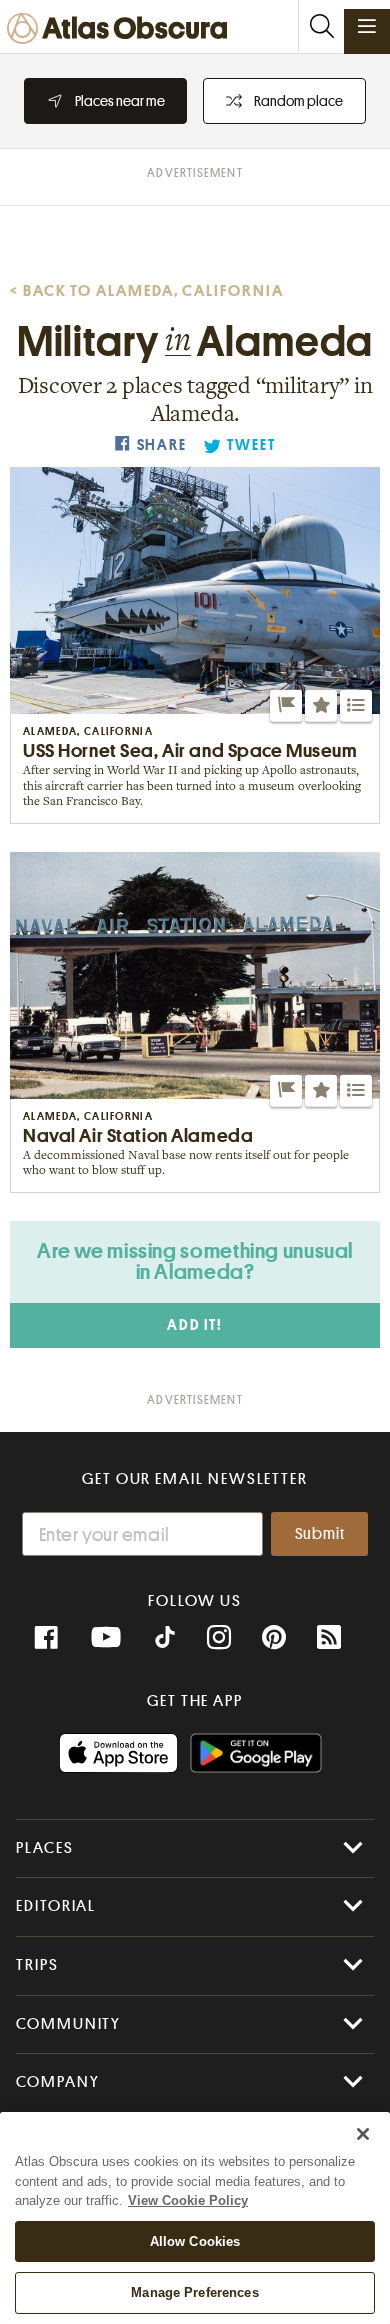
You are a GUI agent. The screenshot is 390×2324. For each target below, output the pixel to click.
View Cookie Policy (188, 2200)
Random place (298, 101)
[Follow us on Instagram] (219, 1638)
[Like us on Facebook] (46, 1638)
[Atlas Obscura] (122, 29)
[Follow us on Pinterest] (274, 1638)
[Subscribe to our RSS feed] (329, 1638)
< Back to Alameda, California (147, 291)
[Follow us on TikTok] (165, 1640)
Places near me (120, 101)
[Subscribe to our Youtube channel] (106, 1638)
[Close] (363, 2134)
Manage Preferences (194, 2292)
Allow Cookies (195, 2241)
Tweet (251, 445)
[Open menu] (367, 26)
